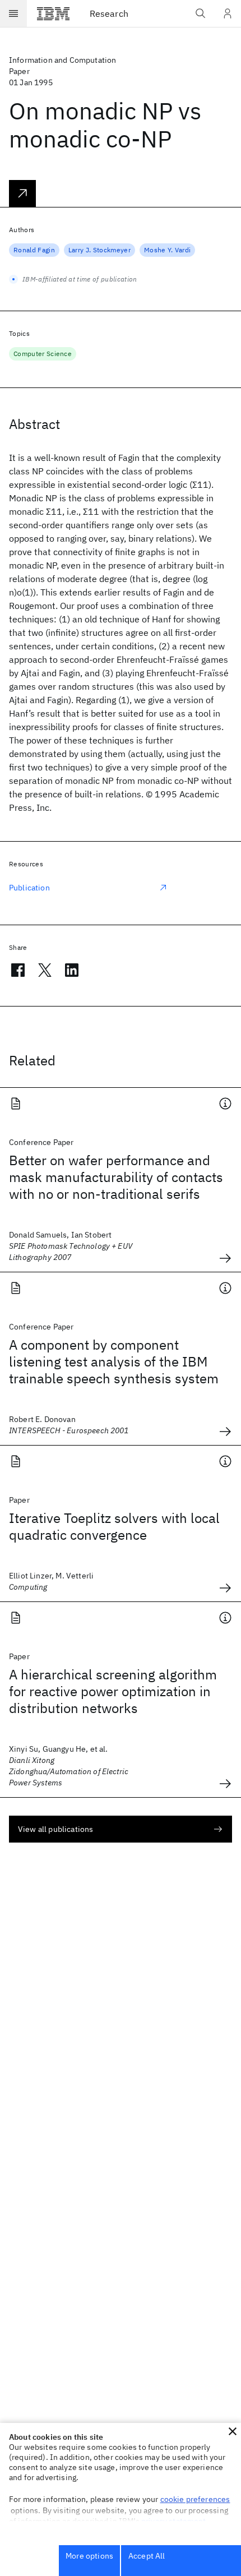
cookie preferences (195, 2499)
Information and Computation (62, 60)
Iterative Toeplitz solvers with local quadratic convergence (114, 1526)
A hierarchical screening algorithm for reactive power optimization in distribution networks (113, 1691)
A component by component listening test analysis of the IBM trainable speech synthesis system (114, 1361)
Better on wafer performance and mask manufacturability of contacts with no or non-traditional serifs (116, 1177)
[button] (233, 2431)
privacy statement (174, 2521)
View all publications (55, 1829)
